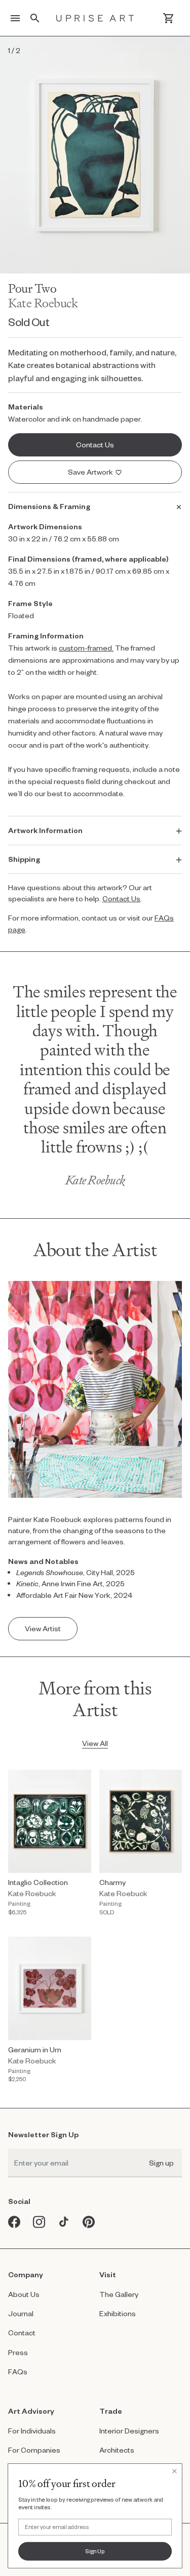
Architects (117, 2450)
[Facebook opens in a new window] (14, 2222)
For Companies (34, 2450)
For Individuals (32, 2431)
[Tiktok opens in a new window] (64, 2222)
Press (18, 2352)
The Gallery (119, 2294)
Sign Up (95, 2551)
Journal (21, 2313)
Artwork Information (45, 830)
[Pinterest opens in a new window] (89, 2222)
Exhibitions (118, 2313)
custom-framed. (86, 648)
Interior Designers (129, 2431)
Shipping (24, 859)
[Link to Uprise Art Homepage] (95, 18)
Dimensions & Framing (49, 506)
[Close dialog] (174, 2471)
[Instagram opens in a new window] (39, 2222)
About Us (24, 2294)
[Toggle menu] (15, 18)
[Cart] (168, 18)
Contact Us (121, 899)
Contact (22, 2333)
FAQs (18, 2372)
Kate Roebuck (43, 303)
